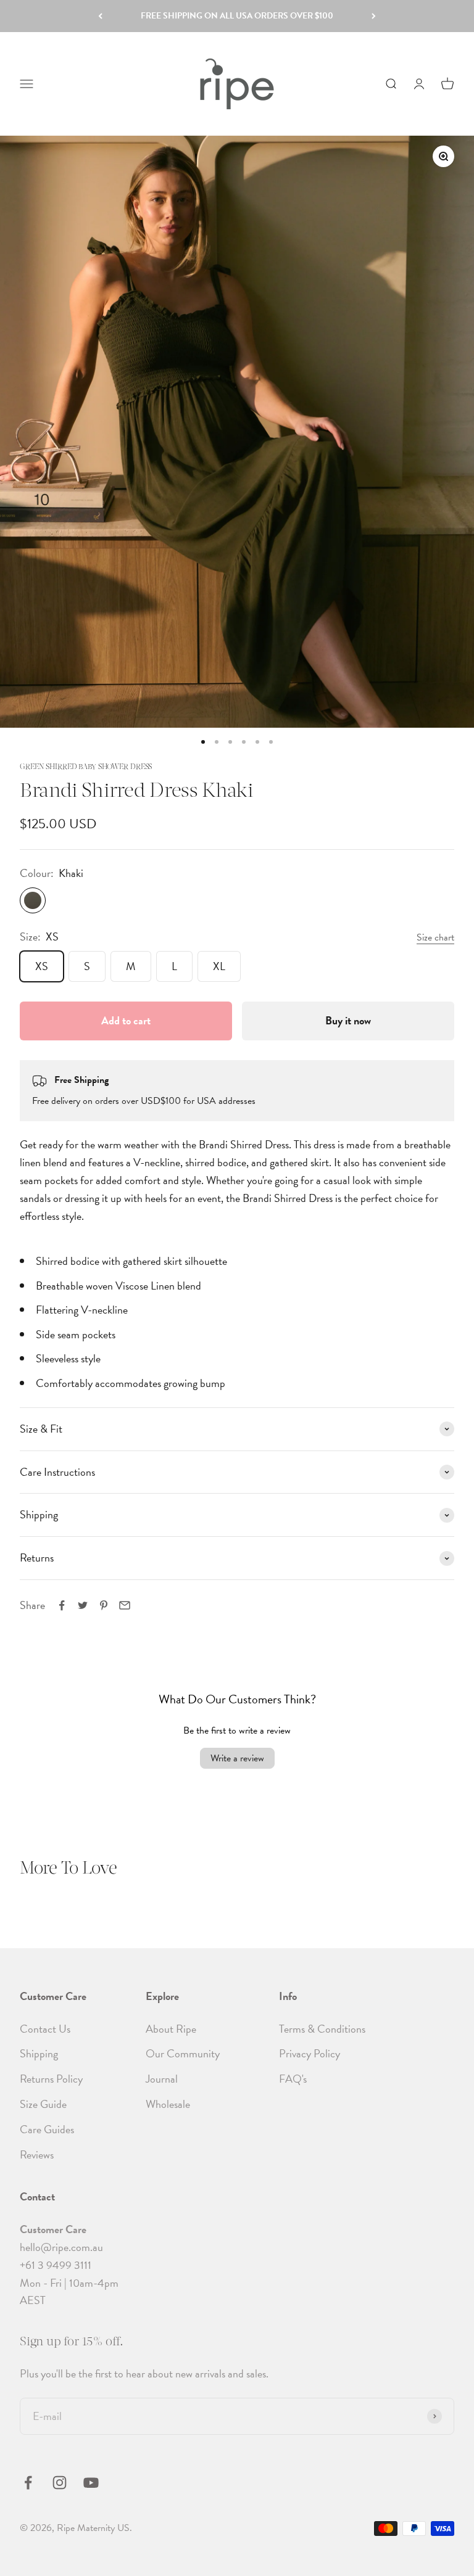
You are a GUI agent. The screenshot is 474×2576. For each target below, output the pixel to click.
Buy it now (348, 1020)
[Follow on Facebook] (28, 2483)
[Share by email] (125, 1605)
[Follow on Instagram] (60, 2483)
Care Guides (47, 2129)
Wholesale (168, 2104)
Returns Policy (51, 2079)
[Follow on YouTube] (91, 2483)
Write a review (237, 1758)
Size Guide (43, 2104)
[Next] (374, 16)
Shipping (39, 2053)
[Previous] (100, 16)
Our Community (183, 2053)
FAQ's (293, 2079)
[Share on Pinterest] (104, 1605)
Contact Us (45, 2029)
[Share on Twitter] (83, 1605)
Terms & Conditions (322, 2029)
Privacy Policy (310, 2053)
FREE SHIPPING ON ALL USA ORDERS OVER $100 (237, 16)
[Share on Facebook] (62, 1605)
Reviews (37, 2154)
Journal (162, 2079)
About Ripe (171, 2029)
